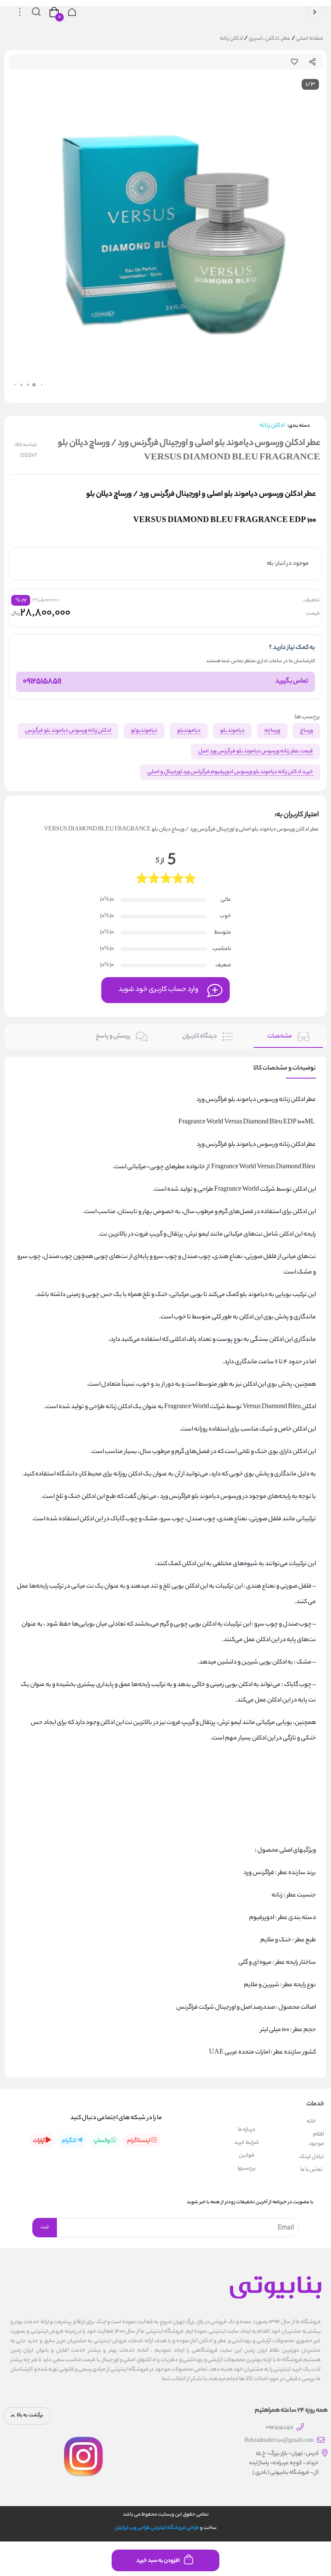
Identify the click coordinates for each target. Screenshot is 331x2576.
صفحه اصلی (310, 39)
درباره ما (247, 2130)
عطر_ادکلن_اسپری (269, 39)
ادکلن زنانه (231, 39)
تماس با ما (311, 2170)
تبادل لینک (311, 2157)
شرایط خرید (247, 2143)
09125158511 (42, 682)
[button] (38, 385)
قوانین (247, 2156)
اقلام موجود (316, 2139)
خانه (311, 2122)
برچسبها (247, 2169)
